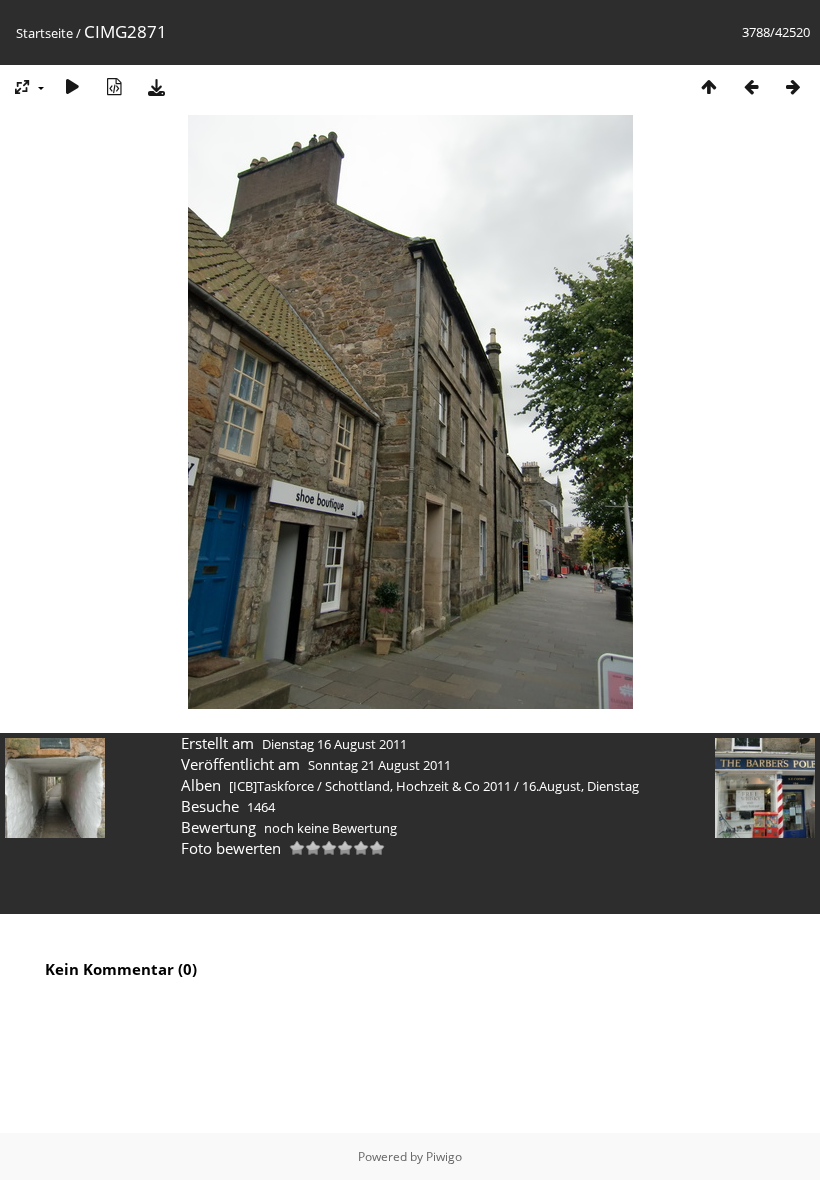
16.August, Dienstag (580, 786)
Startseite (44, 33)
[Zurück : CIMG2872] (751, 86)
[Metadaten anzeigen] (114, 86)
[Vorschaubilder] (709, 86)
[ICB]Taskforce (271, 786)
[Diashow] (72, 86)
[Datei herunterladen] (156, 86)
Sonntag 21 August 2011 (379, 765)
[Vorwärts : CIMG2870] (793, 86)
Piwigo (444, 1156)
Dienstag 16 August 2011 (334, 744)
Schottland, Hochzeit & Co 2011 (418, 786)
